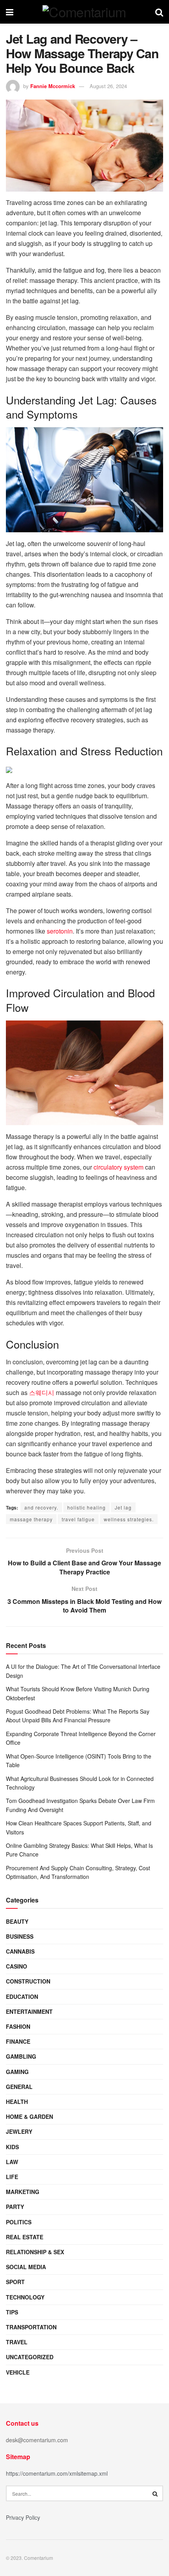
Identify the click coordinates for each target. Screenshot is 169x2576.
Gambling (21, 2056)
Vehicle (18, 2372)
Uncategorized (30, 2357)
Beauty (17, 1921)
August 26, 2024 (108, 86)
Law (12, 2162)
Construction (28, 1981)
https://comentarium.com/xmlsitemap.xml (57, 2473)
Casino (17, 1966)
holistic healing (86, 1507)
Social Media (26, 2267)
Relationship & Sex (35, 2252)
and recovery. (41, 1507)
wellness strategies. (129, 1519)
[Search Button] (155, 2493)
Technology (25, 2297)
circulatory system (118, 1167)
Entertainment (29, 2011)
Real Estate (25, 2237)
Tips (12, 2312)
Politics (19, 2222)
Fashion (18, 2026)
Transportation (31, 2327)
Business (20, 1936)
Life (12, 2177)
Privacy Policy (23, 2517)
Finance (18, 2041)
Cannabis (20, 1951)
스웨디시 (42, 1392)
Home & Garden (29, 2117)
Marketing (23, 2192)
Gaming (17, 2072)
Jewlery (19, 2131)
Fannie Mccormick (53, 86)
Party (15, 2207)
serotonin (60, 931)
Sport (15, 2282)
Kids (12, 2147)
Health (17, 2102)
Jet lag (123, 1507)
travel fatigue (78, 1519)
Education (22, 1997)
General (19, 2087)
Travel (17, 2342)
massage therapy (31, 1519)
